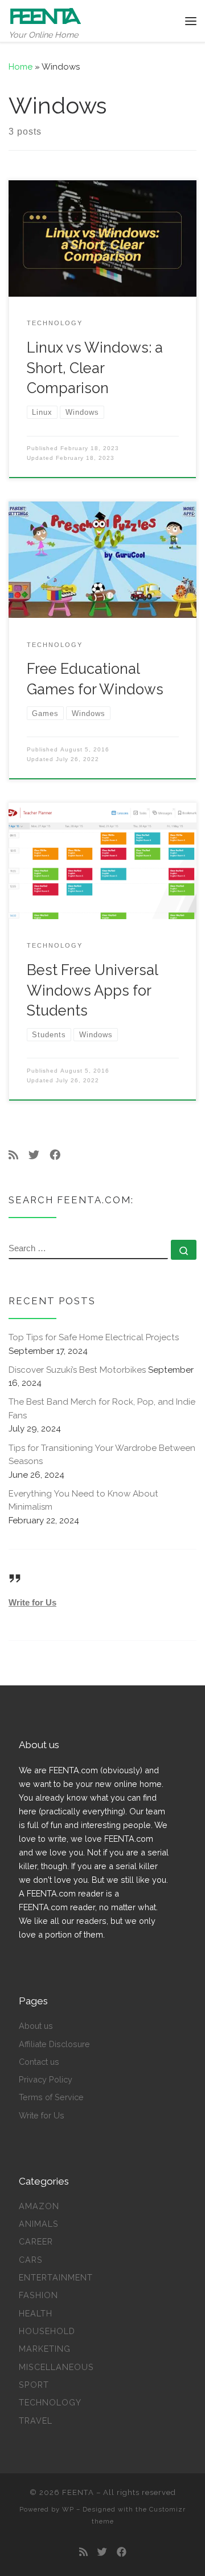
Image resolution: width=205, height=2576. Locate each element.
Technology (50, 2402)
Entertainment (56, 2277)
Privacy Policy (46, 2079)
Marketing (45, 2349)
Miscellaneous (56, 2367)
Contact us (39, 2062)
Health (36, 2313)
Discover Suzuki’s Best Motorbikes (77, 1370)
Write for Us (32, 1602)
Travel (36, 2421)
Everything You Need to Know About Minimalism (83, 1501)
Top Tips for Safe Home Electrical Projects (94, 1337)
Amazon (39, 2206)
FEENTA (78, 2492)
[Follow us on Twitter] (34, 1155)
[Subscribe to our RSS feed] (13, 1155)
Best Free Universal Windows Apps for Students (92, 990)
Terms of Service (51, 2097)
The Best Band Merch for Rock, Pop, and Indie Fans (102, 1409)
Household (47, 2331)
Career (36, 2241)
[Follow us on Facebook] (55, 1155)
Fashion (38, 2295)
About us (36, 2026)
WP (68, 2509)
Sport (34, 2385)
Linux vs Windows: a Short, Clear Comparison (95, 368)
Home (20, 67)
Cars (31, 2260)
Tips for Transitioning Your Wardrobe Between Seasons (102, 1455)
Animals (39, 2224)
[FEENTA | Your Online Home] (46, 15)
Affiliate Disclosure (54, 2044)
